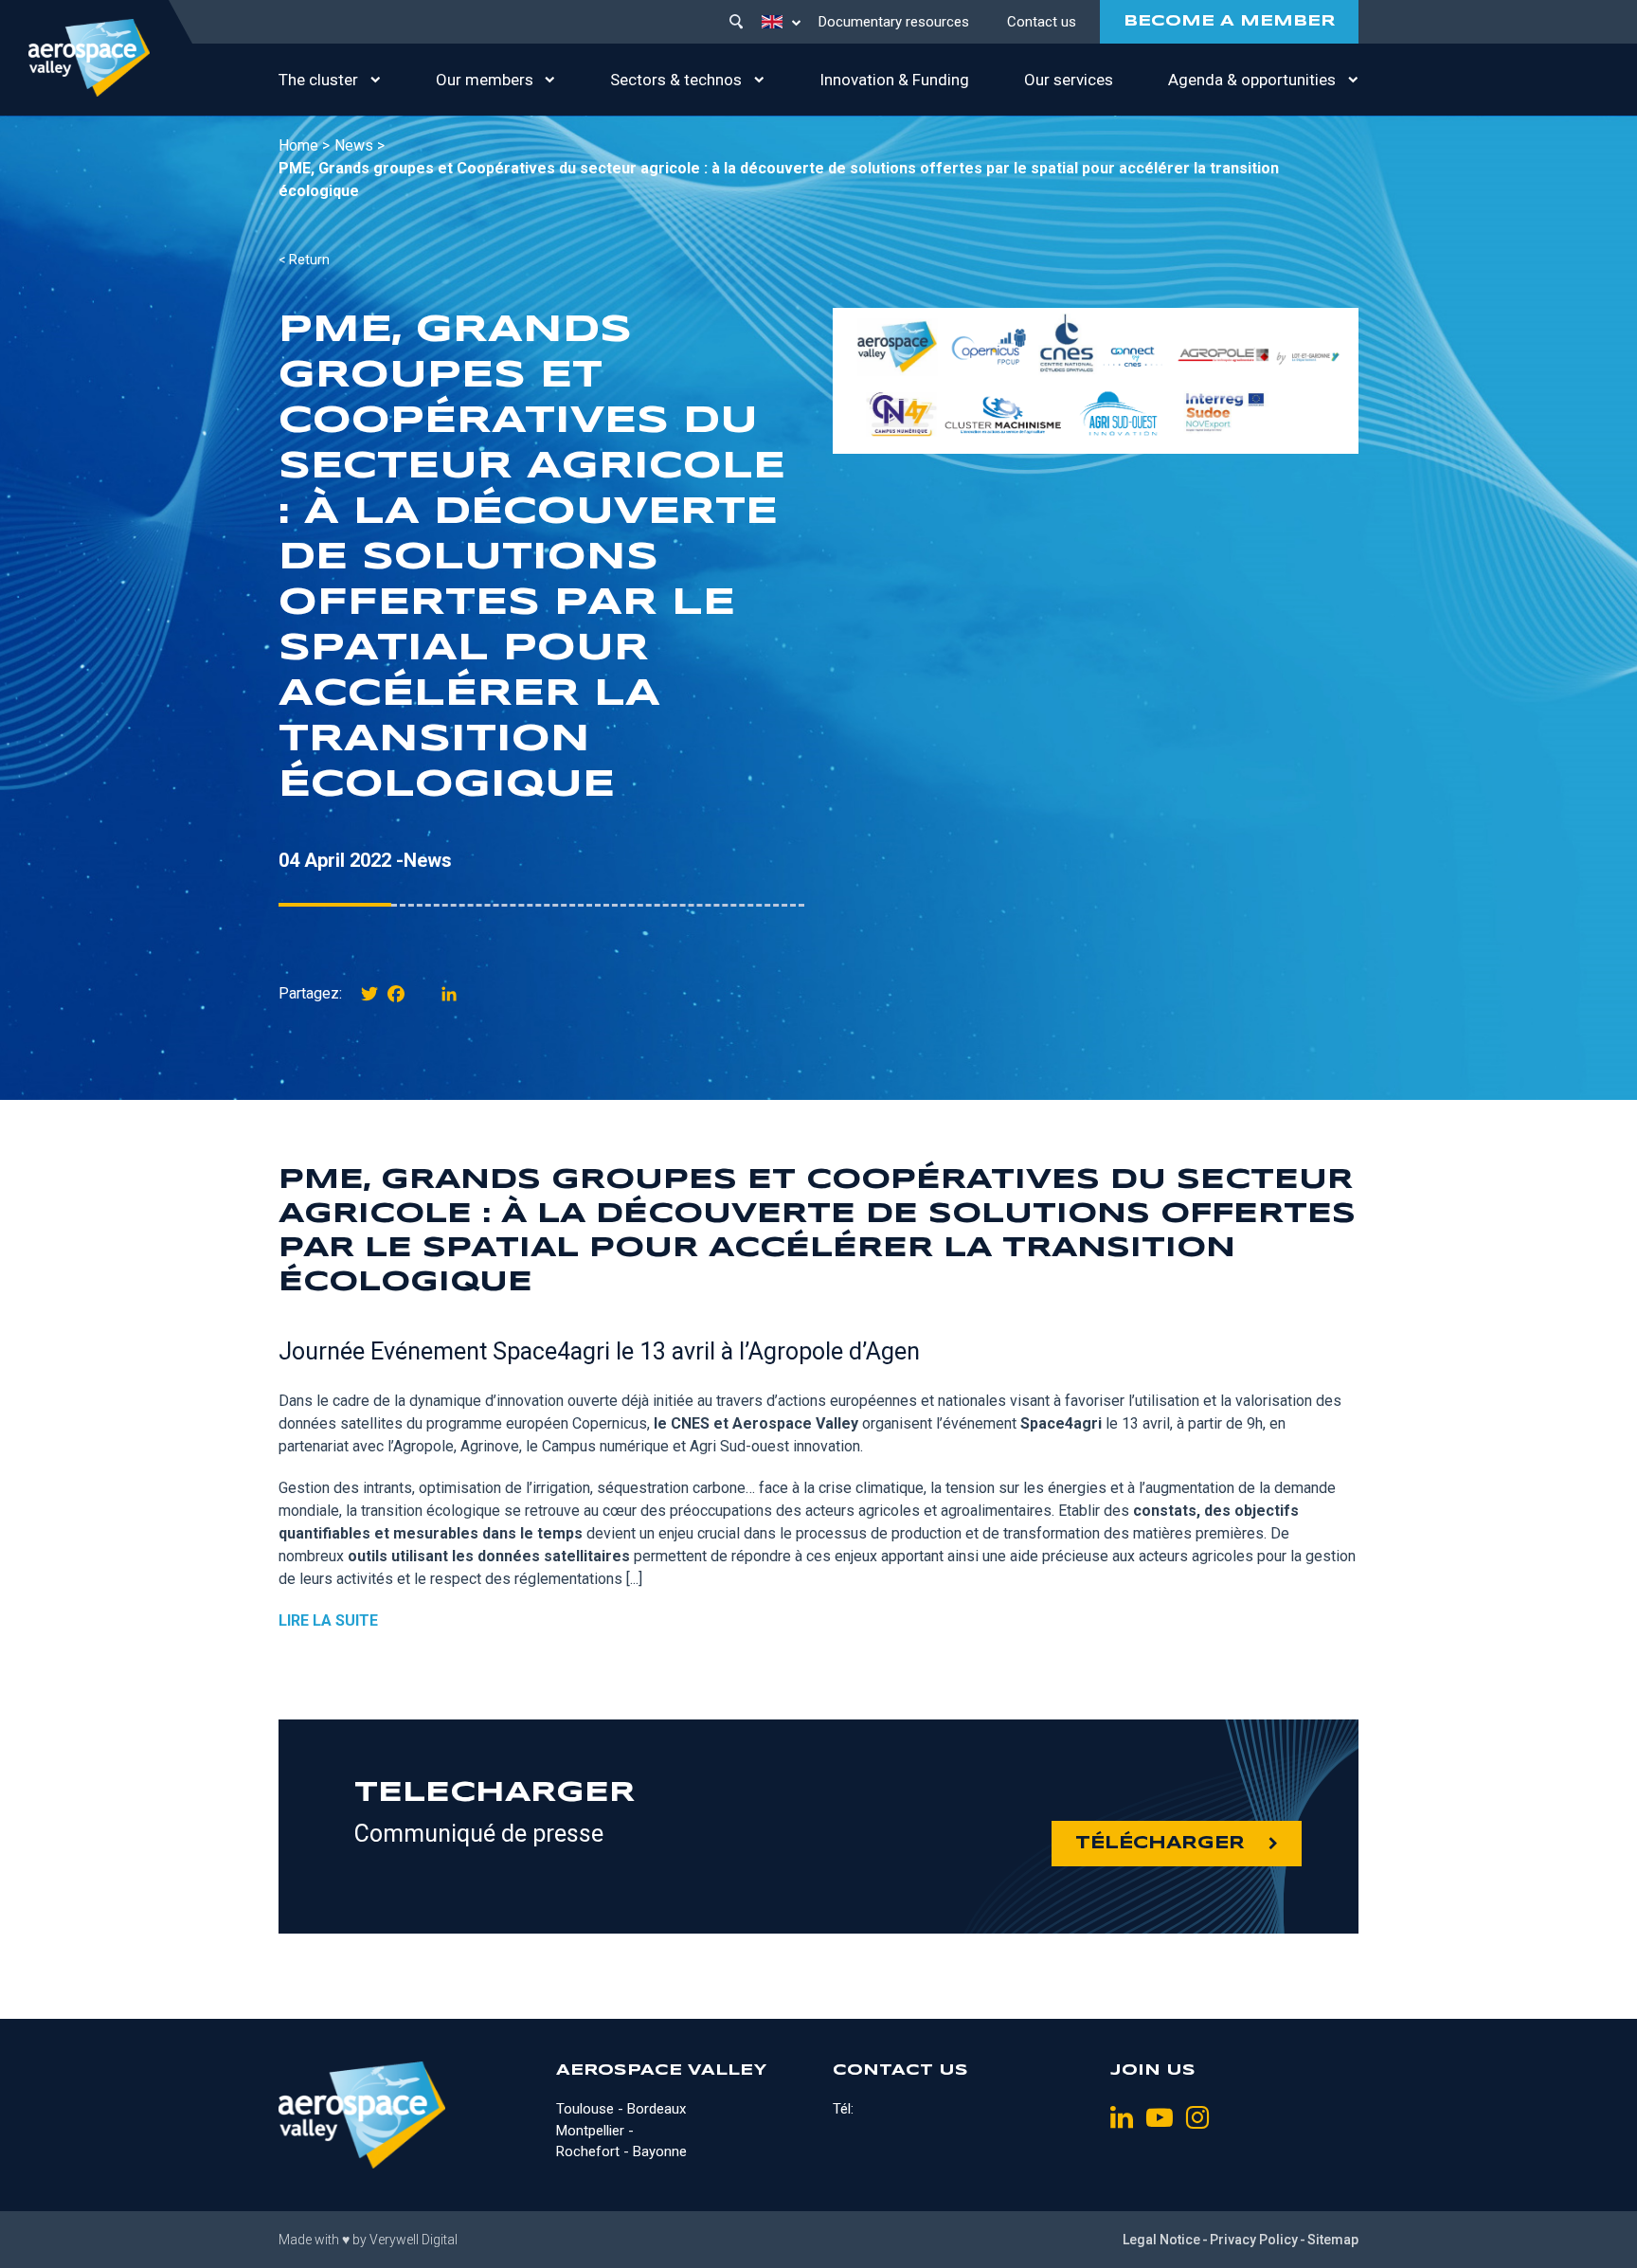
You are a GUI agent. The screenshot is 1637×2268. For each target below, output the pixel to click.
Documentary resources (894, 22)
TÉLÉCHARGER (1160, 1844)
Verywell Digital (414, 2240)
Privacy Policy (1254, 2240)
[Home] (89, 58)
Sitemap (1333, 2240)
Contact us (1042, 22)
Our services (1069, 80)
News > (360, 145)
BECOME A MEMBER (1229, 21)
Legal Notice (1161, 2240)
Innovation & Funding (894, 80)
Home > (304, 145)
